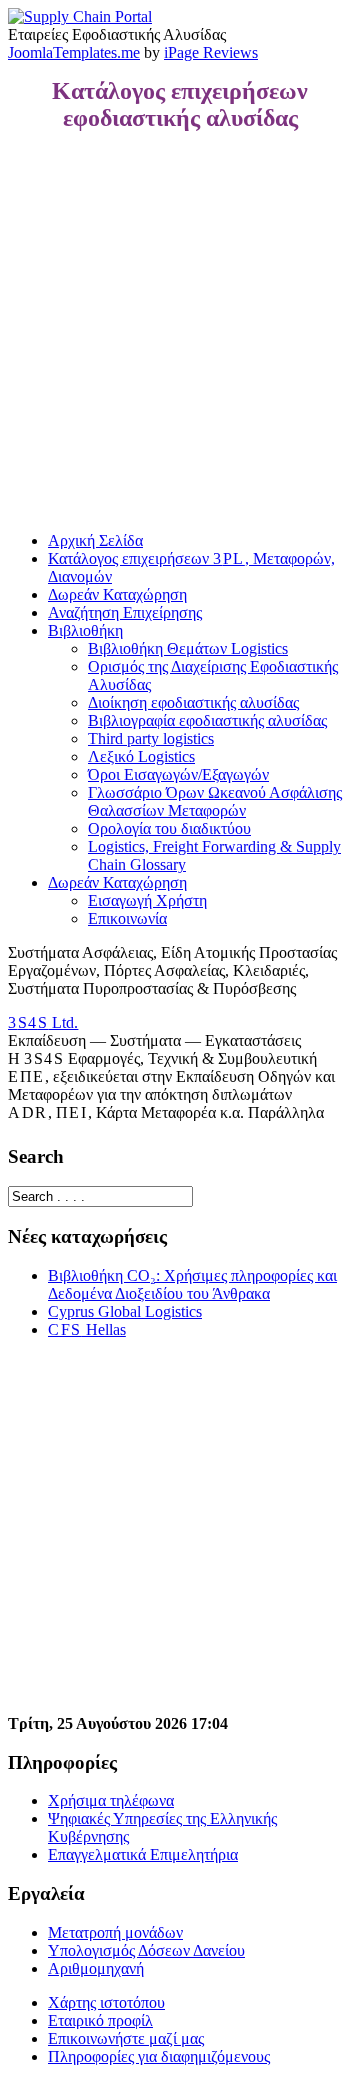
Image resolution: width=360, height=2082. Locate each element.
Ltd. (43, 1022)
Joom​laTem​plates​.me (74, 52)
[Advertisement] (180, 332)
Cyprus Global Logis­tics (125, 1311)
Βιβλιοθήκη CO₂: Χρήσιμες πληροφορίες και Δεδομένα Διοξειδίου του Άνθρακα (192, 1284)
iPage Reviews (211, 52)
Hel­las (87, 1329)
